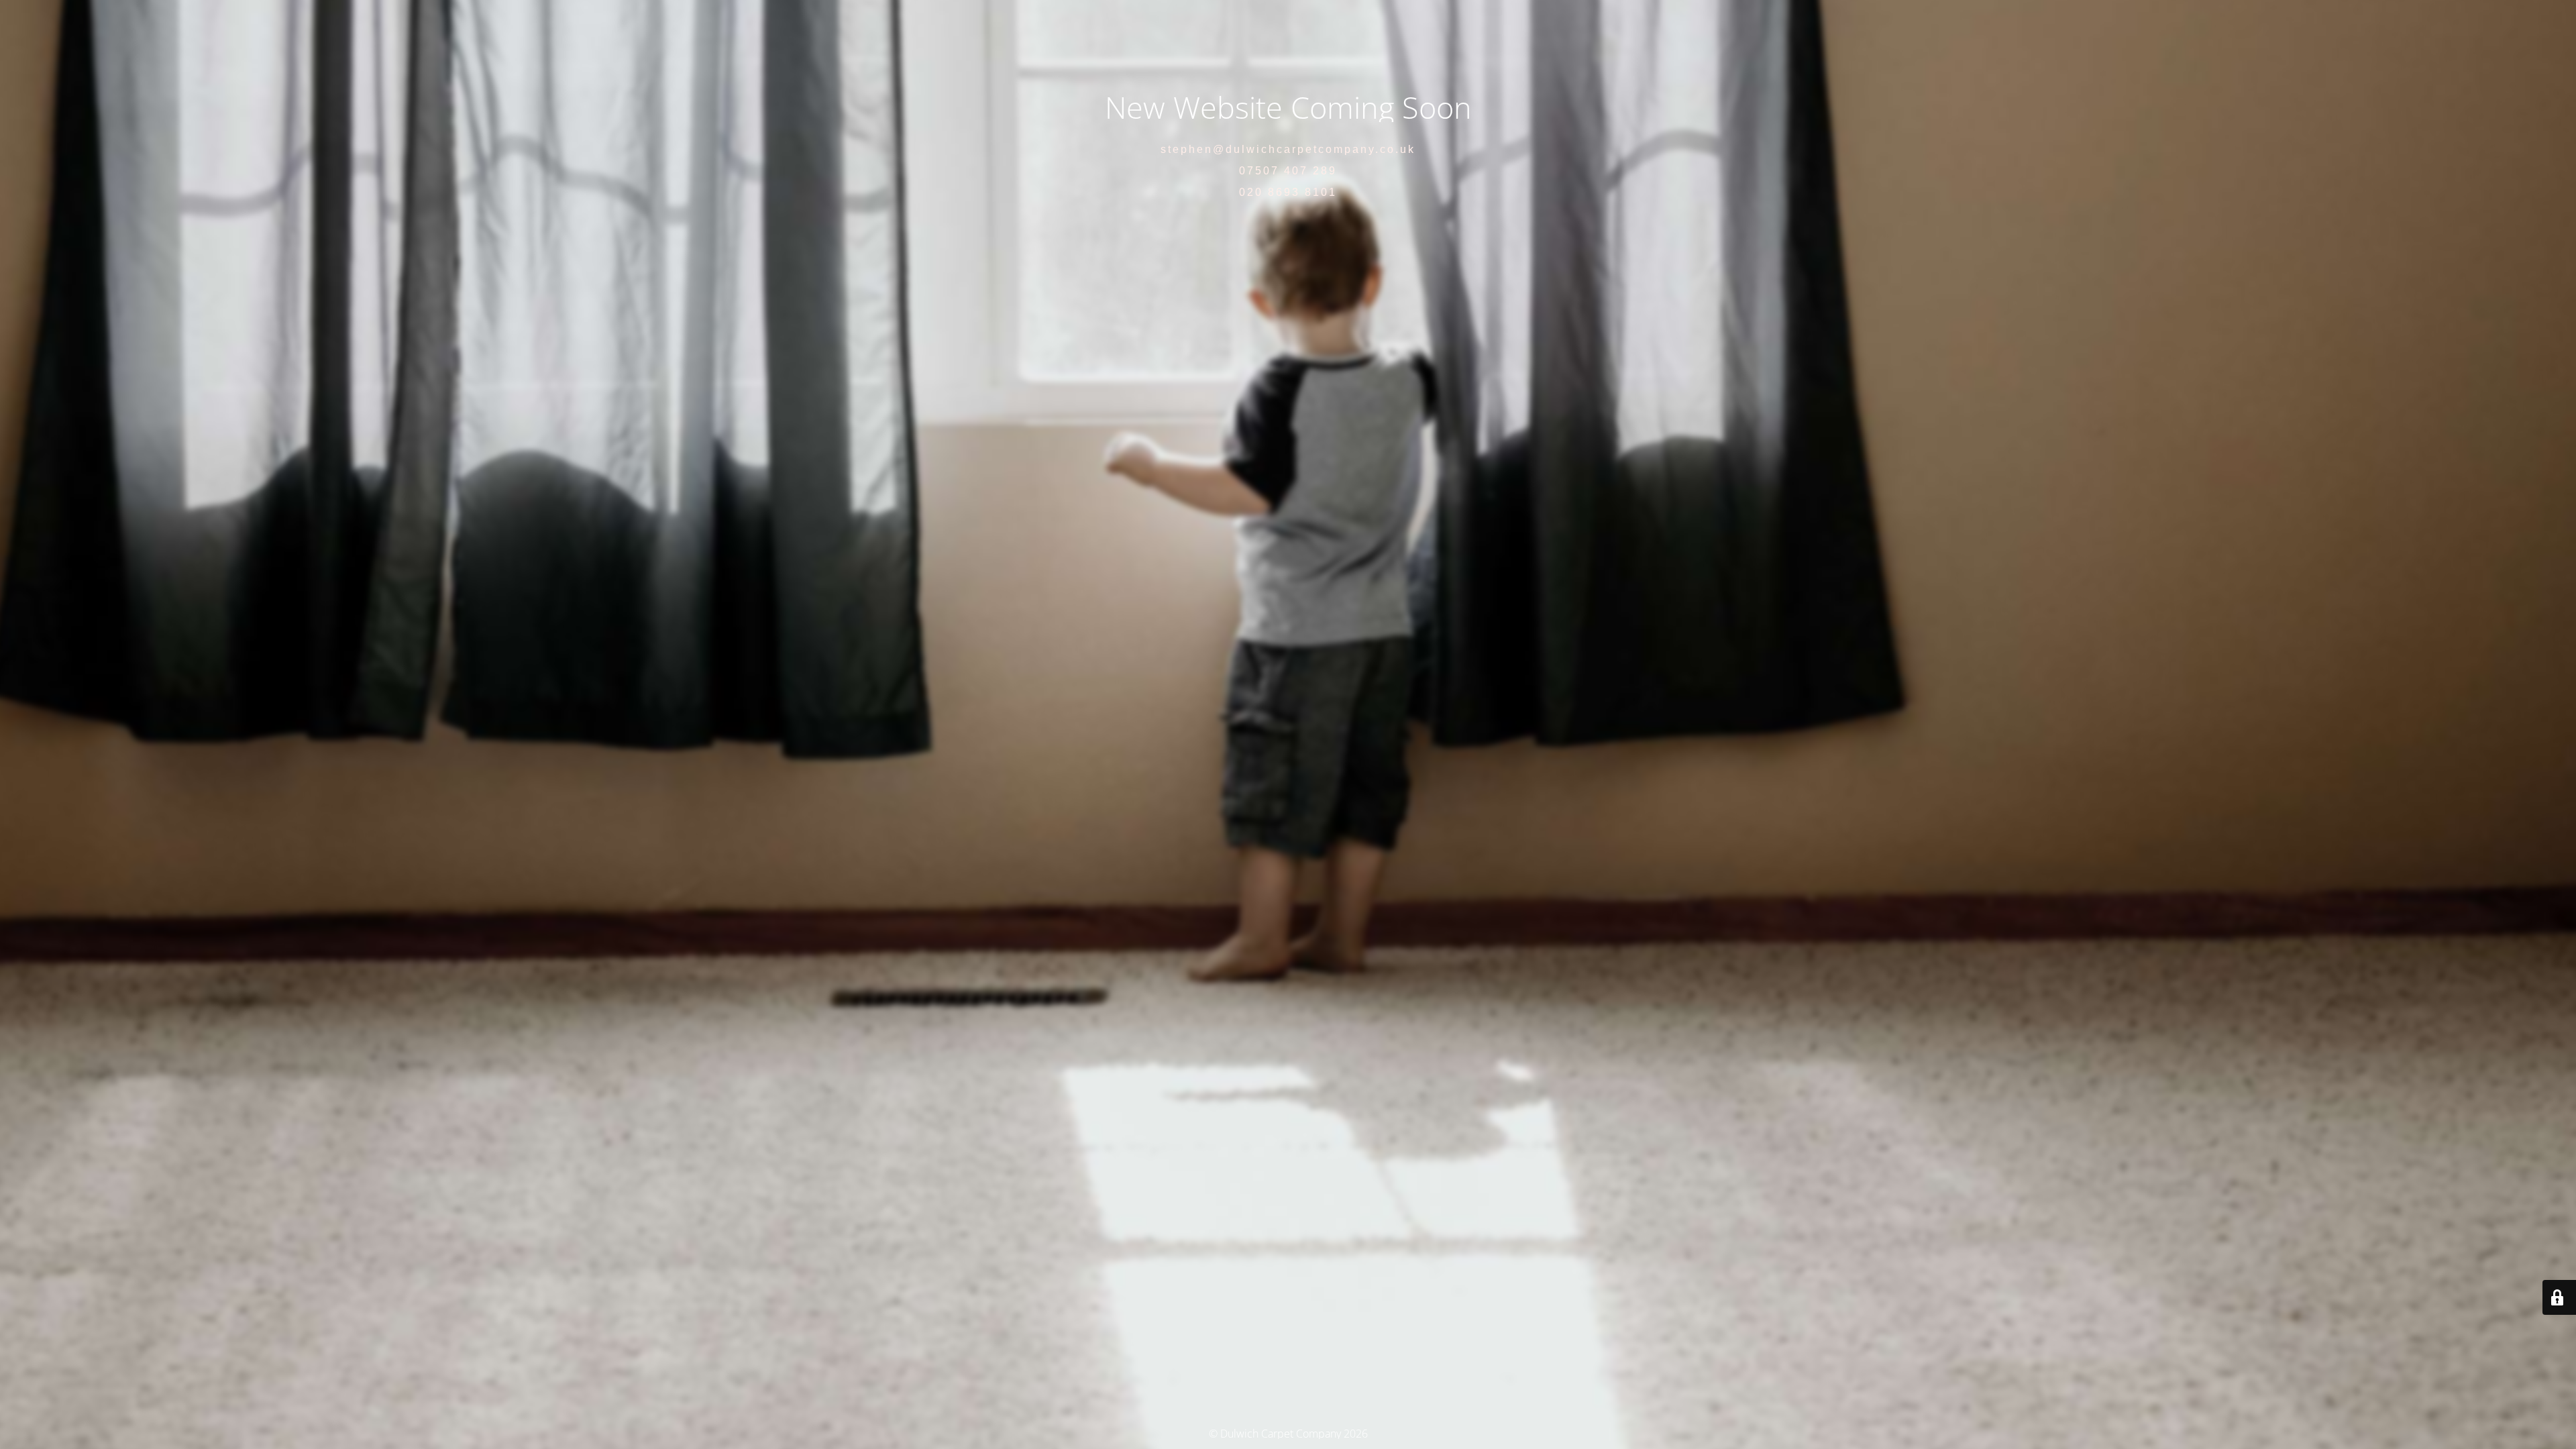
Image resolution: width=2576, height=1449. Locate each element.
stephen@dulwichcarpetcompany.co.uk (1288, 149)
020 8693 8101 (1288, 192)
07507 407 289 (1288, 171)
